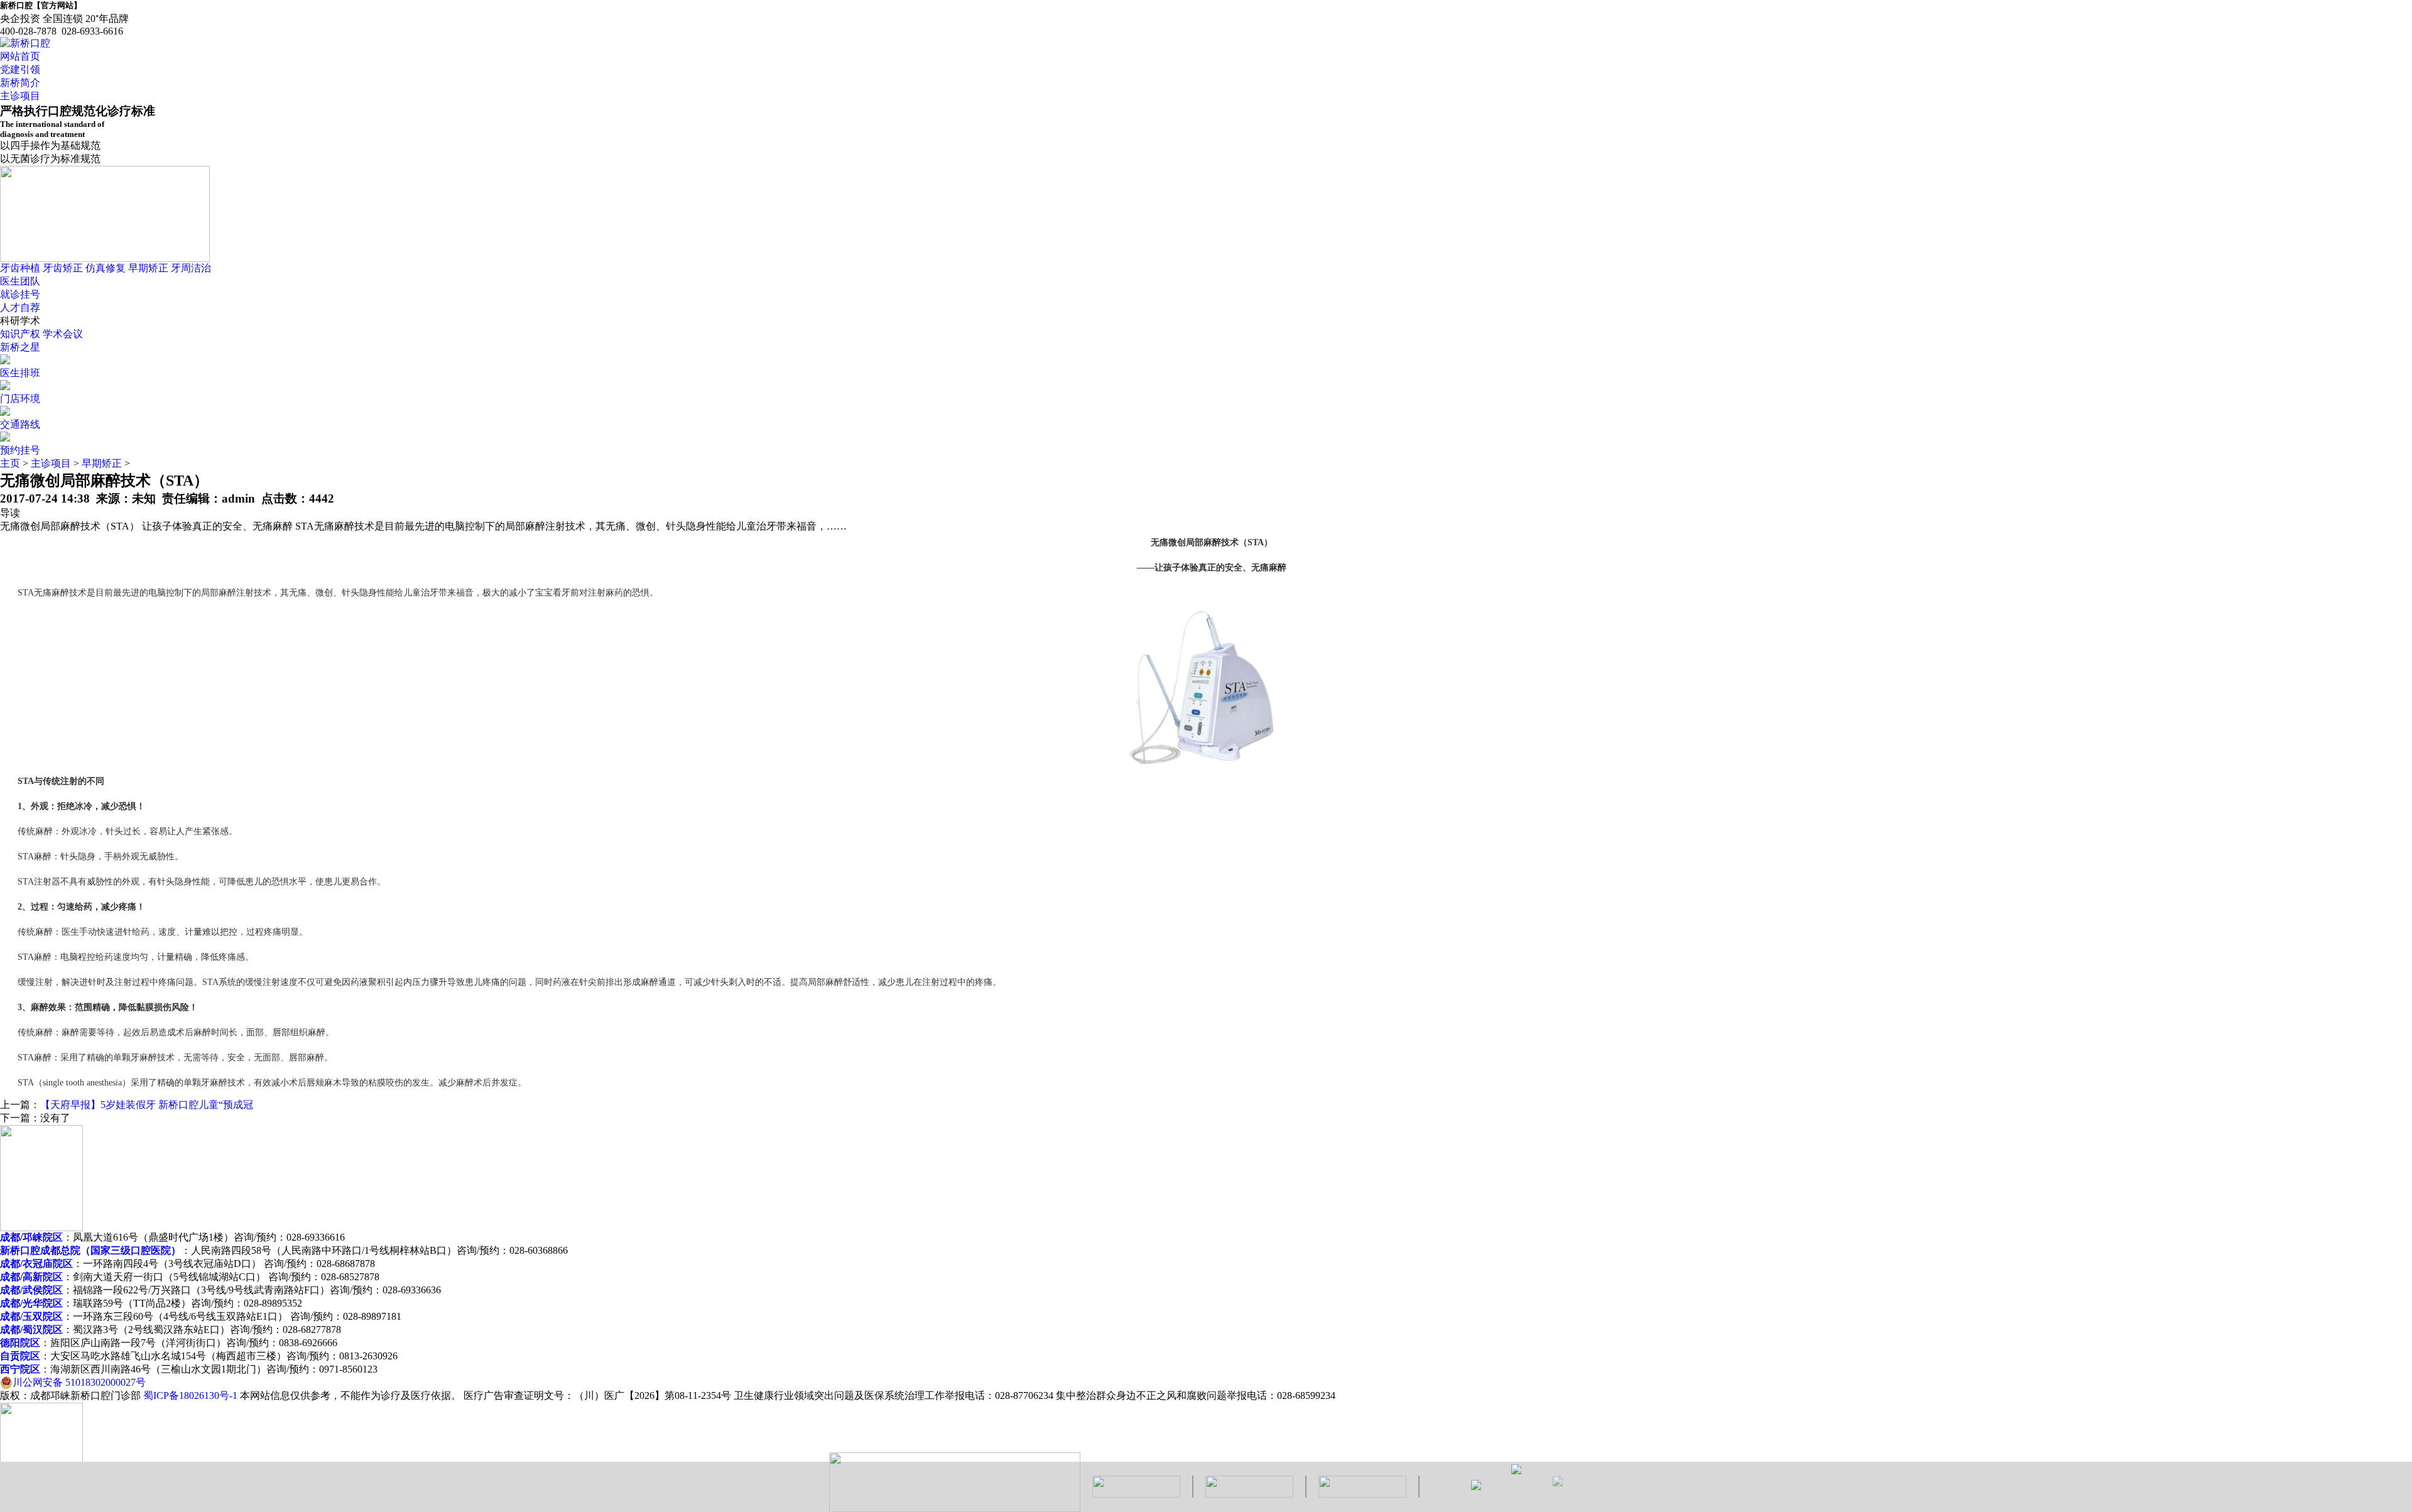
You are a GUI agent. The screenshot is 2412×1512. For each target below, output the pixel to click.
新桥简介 (20, 83)
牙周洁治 (191, 268)
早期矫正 (148, 268)
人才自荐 (20, 307)
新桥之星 (20, 347)
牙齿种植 (20, 268)
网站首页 (20, 56)
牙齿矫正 (63, 268)
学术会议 (63, 334)
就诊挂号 (20, 294)
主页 (10, 463)
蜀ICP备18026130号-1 (190, 1395)
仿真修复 (106, 268)
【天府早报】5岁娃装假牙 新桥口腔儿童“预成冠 (147, 1105)
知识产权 (20, 334)
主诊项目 (20, 96)
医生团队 (20, 281)
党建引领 (20, 69)
